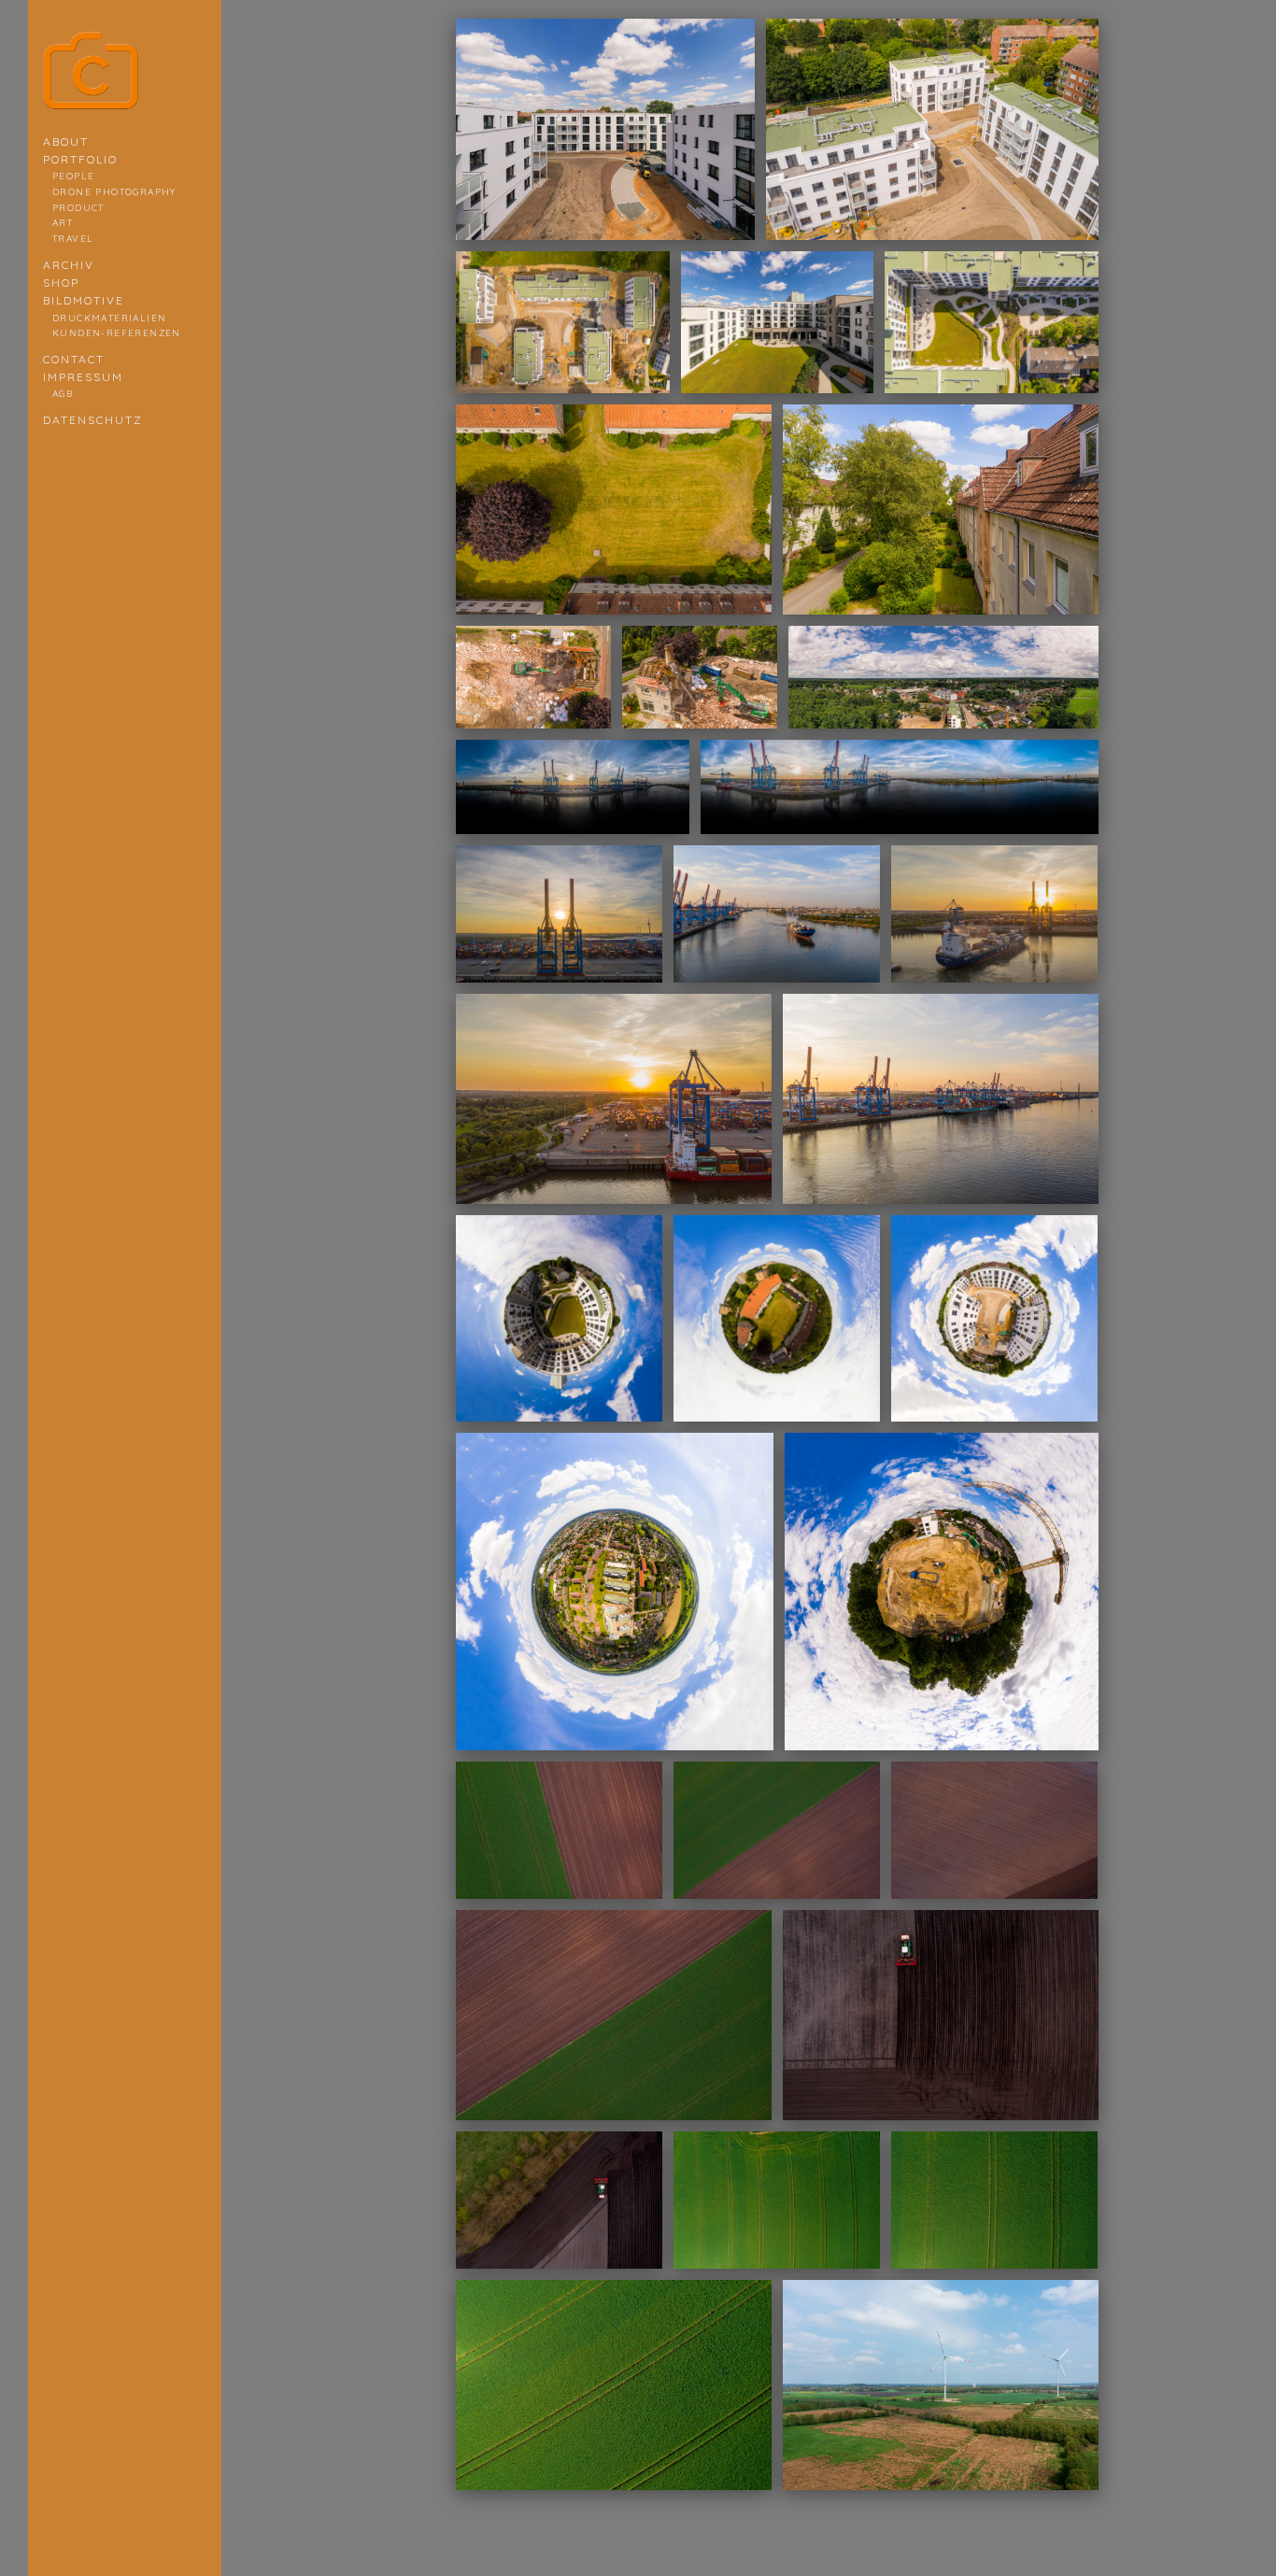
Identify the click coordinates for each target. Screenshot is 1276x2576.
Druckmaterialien (109, 318)
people (73, 176)
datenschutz (93, 420)
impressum (83, 377)
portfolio (80, 159)
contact (74, 359)
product (78, 207)
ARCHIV (69, 265)
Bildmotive (84, 300)
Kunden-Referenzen (117, 333)
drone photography (114, 191)
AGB (63, 393)
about (66, 142)
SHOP (61, 283)
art (63, 222)
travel (73, 238)
